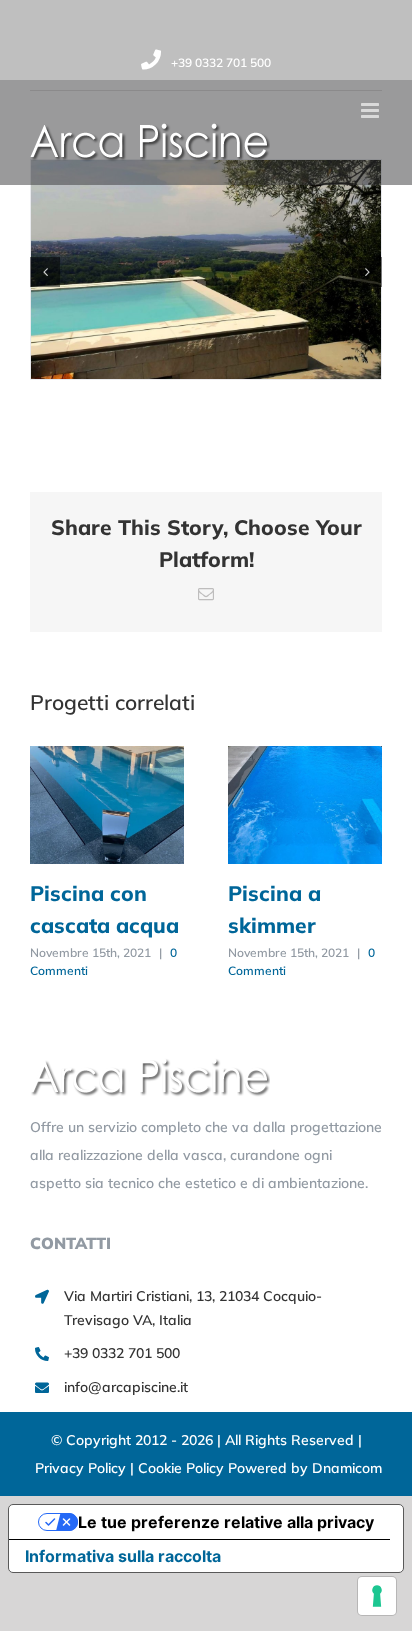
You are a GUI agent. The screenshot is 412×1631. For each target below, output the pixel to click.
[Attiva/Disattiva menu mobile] (371, 110)
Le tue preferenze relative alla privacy (226, 1522)
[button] (45, 272)
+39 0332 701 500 (221, 62)
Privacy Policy (82, 1468)
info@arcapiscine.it (126, 1387)
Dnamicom (347, 1468)
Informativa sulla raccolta (123, 1556)
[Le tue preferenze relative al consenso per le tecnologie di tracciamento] (377, 1596)
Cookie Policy (183, 1468)
